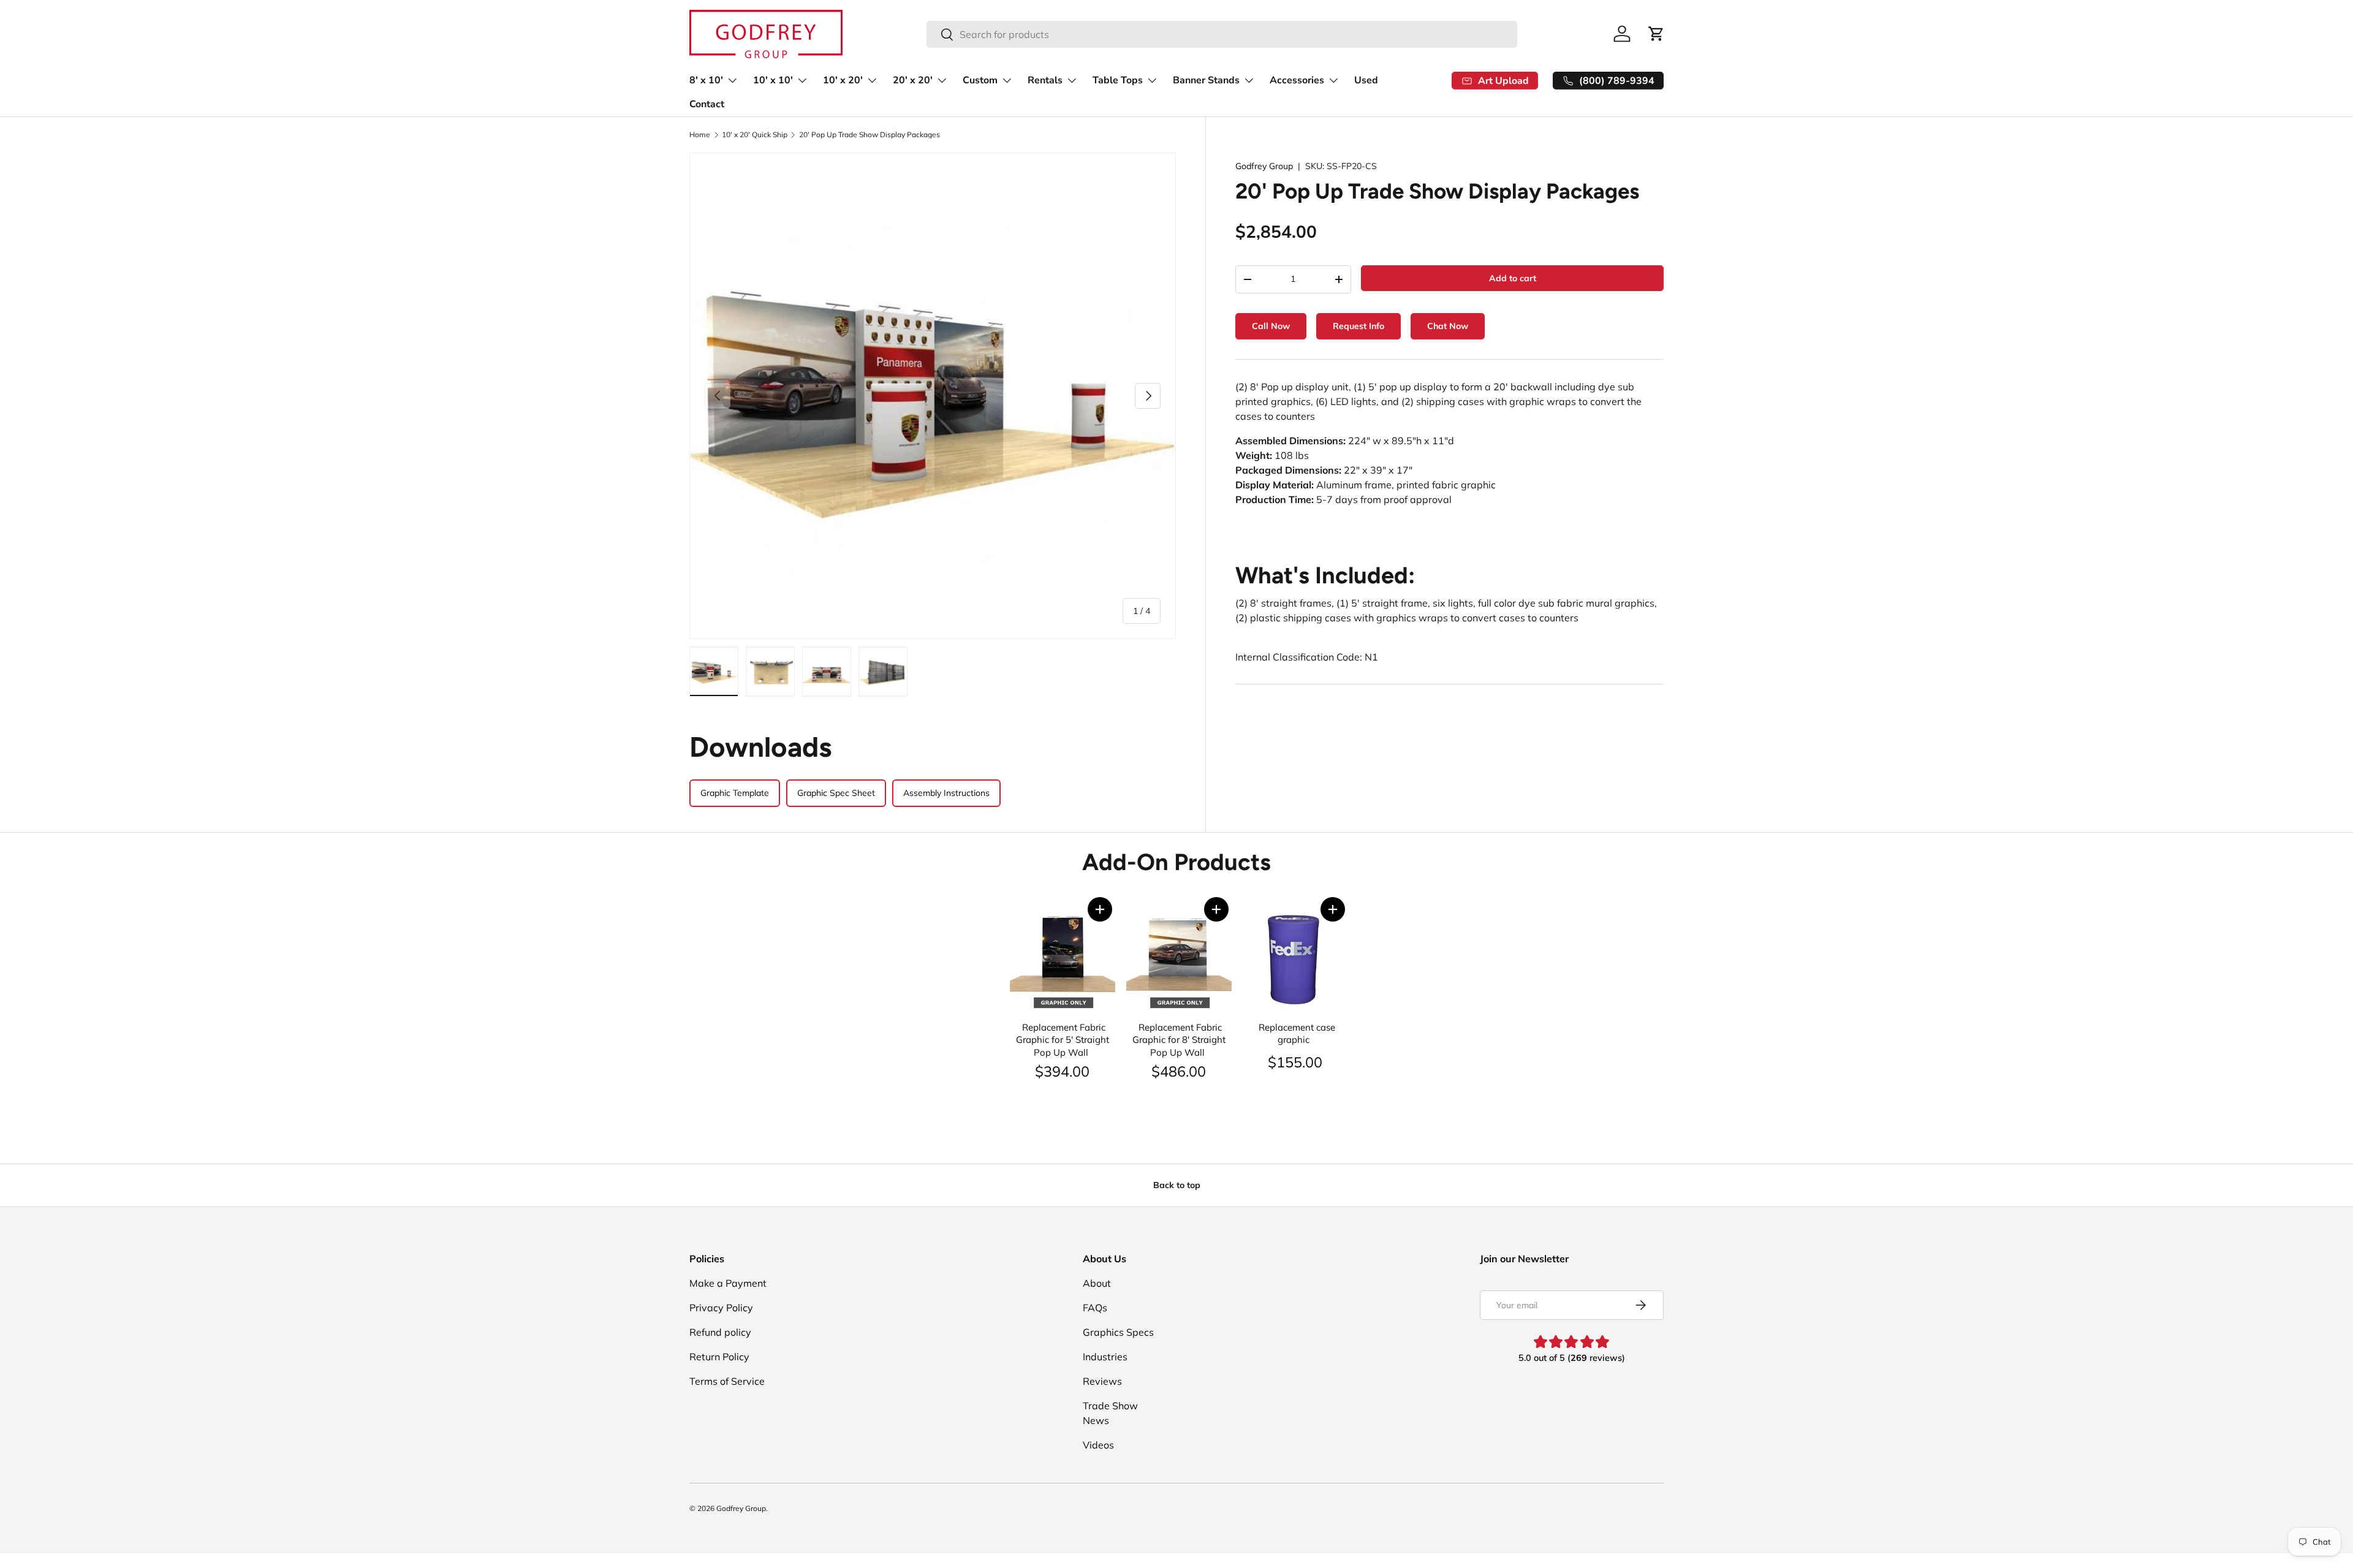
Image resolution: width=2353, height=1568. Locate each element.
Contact (707, 104)
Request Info (1358, 326)
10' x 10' (773, 80)
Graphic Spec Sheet (836, 793)
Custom (980, 80)
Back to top (1177, 1185)
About (1097, 1283)
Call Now (1271, 326)
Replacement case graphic (1297, 1034)
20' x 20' (913, 80)
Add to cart (1513, 278)
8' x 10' (706, 80)
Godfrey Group (1264, 166)
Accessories (1297, 80)
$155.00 (1295, 1062)
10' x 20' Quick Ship (755, 135)
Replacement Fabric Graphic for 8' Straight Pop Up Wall (1179, 1040)
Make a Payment (728, 1283)
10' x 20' (843, 80)
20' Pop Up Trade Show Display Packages (870, 135)
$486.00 (1179, 1071)
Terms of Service (727, 1381)
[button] (1100, 909)
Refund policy (720, 1332)
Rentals (1045, 80)
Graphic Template (735, 793)
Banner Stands (1206, 80)
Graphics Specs (1118, 1332)
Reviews (1102, 1381)
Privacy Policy (721, 1308)
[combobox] (1222, 34)
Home (700, 135)
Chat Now (1448, 326)
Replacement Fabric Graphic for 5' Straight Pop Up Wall (1063, 1040)
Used (1366, 80)
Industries (1105, 1357)
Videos (1098, 1445)
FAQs (1095, 1308)
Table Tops (1118, 80)
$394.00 (1062, 1071)
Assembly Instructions (946, 793)
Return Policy (719, 1357)
